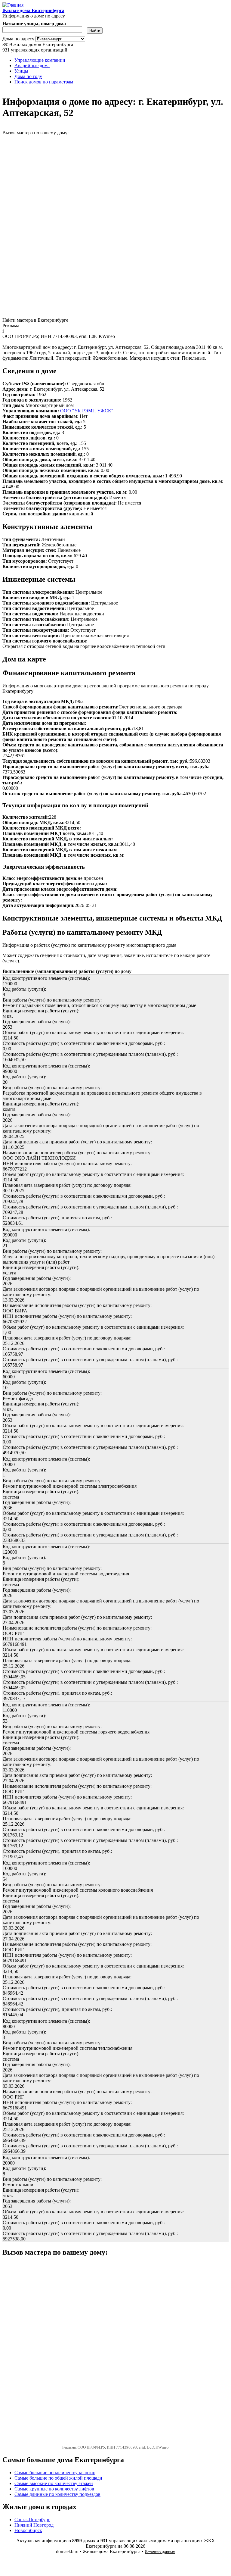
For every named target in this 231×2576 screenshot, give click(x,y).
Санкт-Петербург (32, 2520)
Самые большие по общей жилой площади (58, 2478)
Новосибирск (28, 2530)
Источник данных (160, 2552)
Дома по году (28, 76)
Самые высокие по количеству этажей (54, 2483)
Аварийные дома (32, 66)
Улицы (21, 71)
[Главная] (13, 5)
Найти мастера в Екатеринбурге (35, 320)
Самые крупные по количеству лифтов (54, 2489)
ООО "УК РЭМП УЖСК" (87, 411)
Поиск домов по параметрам (44, 82)
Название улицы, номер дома (34, 24)
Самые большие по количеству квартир (55, 2473)
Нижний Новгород (34, 2525)
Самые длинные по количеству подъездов (57, 2494)
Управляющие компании (40, 60)
